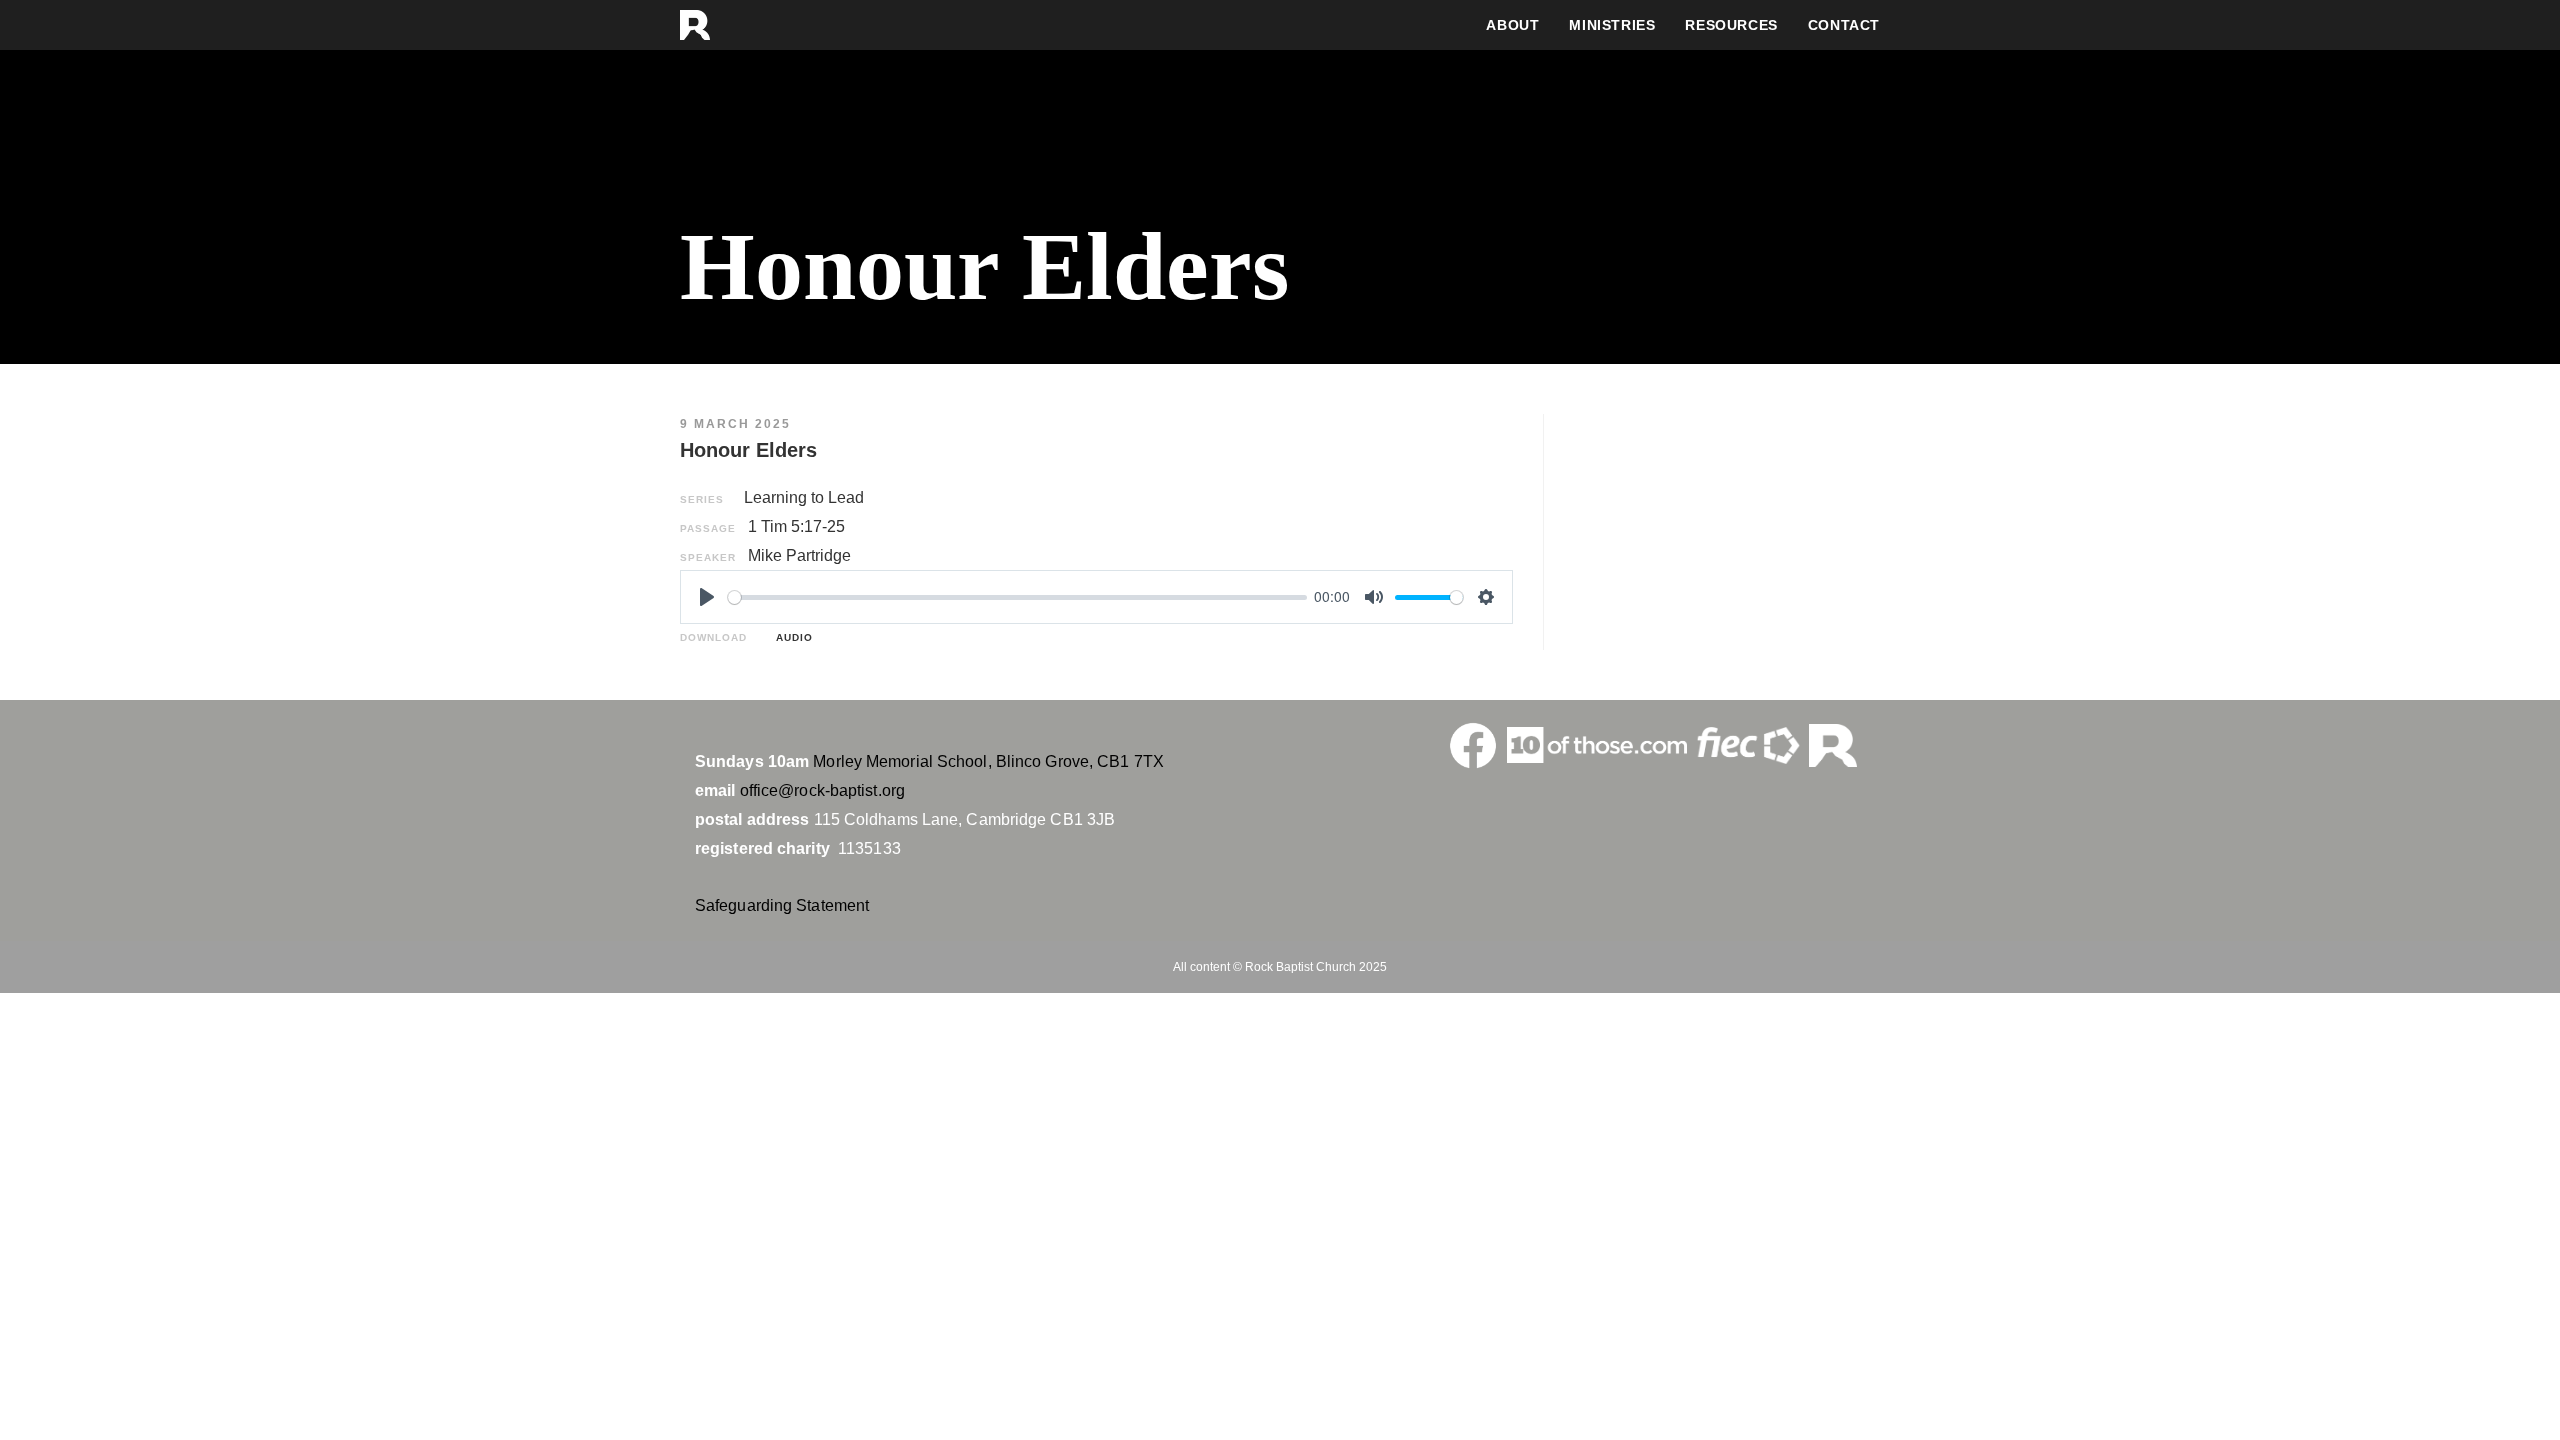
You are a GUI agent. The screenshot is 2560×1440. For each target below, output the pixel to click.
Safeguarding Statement (782, 905)
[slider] (1017, 597)
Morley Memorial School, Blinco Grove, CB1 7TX (988, 761)
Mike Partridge (799, 555)
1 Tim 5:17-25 (796, 526)
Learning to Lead (804, 497)
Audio (790, 637)
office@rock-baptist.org (822, 790)
